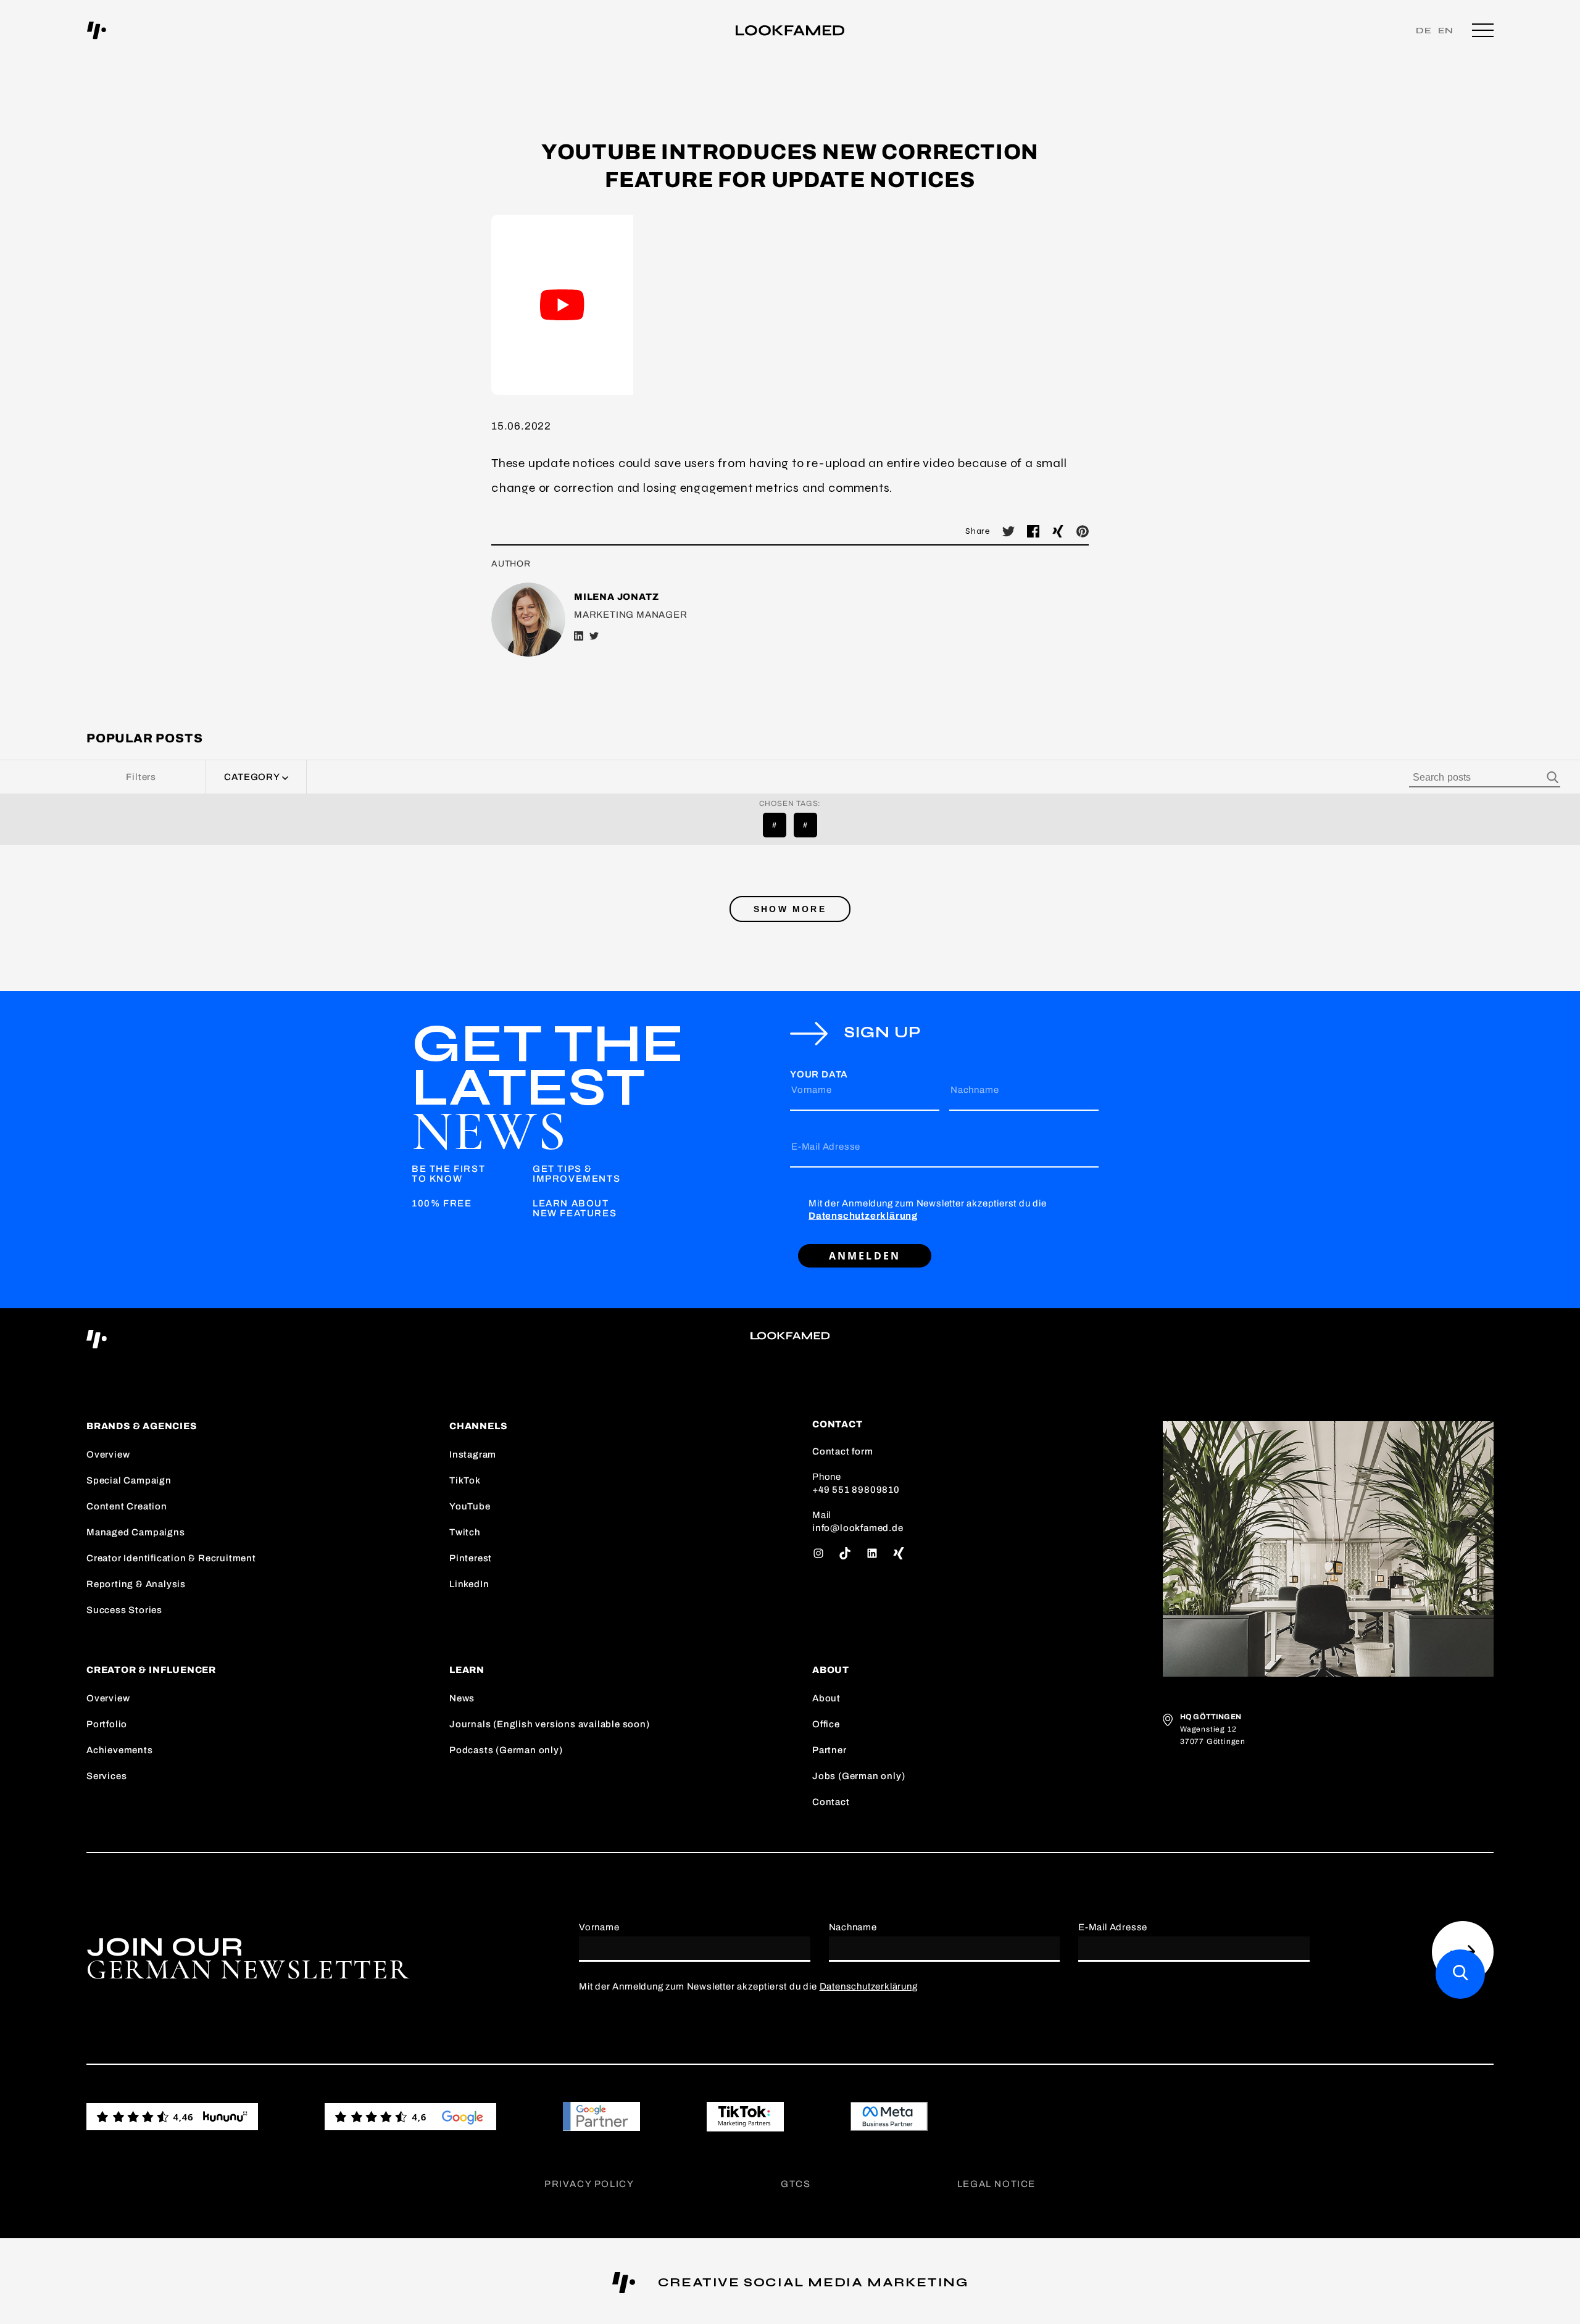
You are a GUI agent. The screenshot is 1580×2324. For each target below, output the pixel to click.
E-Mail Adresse (826, 1147)
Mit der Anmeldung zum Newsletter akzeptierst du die (928, 1210)
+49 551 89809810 (856, 1490)
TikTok (465, 1480)
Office (826, 1724)
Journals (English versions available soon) (550, 1724)
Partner (829, 1750)
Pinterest (471, 1558)
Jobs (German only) (859, 1776)
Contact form (843, 1451)
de (1424, 31)
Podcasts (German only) (506, 1750)
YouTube (470, 1506)
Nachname (975, 1090)
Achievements (120, 1750)
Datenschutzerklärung (863, 1216)
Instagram (473, 1455)
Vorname (812, 1090)
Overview (108, 1455)
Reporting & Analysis (136, 1584)
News (462, 1698)
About (826, 1698)
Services (106, 1776)
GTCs (796, 2184)
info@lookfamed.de (858, 1528)
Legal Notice (996, 2184)
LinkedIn (469, 1584)
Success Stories (124, 1610)
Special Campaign (129, 1480)
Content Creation (127, 1506)
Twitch (465, 1532)
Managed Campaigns (136, 1532)
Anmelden (865, 1256)
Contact (831, 1802)
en (1446, 31)
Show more (790, 909)
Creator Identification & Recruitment (171, 1558)
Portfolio (107, 1724)
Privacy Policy (589, 2184)
